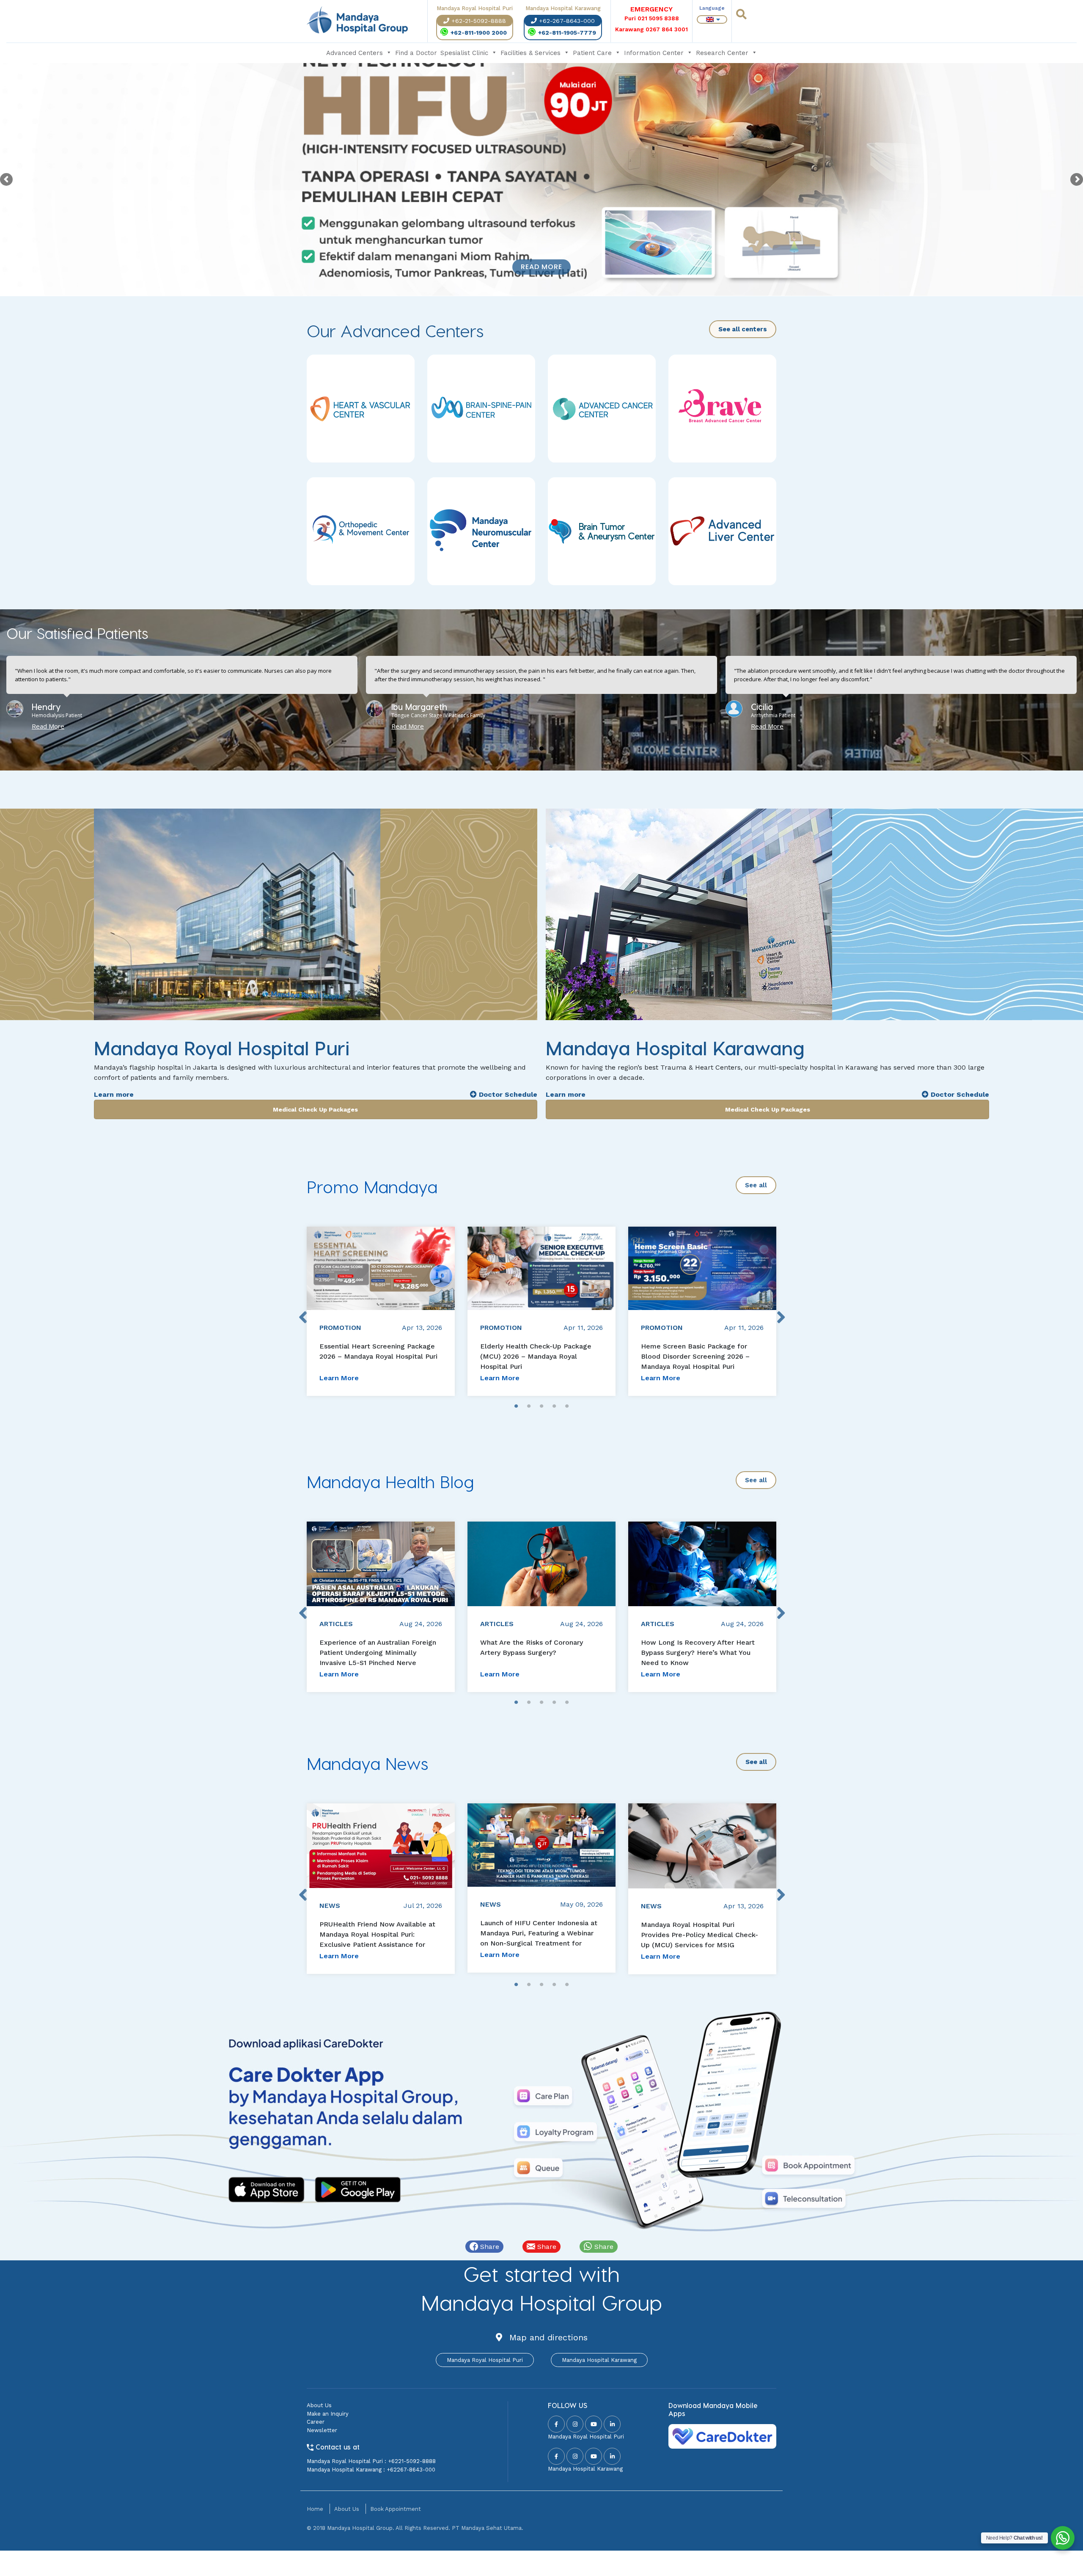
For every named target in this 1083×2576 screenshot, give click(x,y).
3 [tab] (541, 1406)
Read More (541, 267)
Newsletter (322, 2430)
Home (315, 2509)
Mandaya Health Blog (390, 1481)
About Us (319, 2405)
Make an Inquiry (328, 2414)
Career (316, 2422)
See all (756, 1185)
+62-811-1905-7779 (567, 33)
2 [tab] (529, 1406)
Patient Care (592, 53)
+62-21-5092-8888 (479, 21)
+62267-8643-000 (411, 2470)
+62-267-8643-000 (567, 21)
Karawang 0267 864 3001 (651, 29)
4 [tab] (554, 1406)
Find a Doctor (416, 53)
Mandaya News (367, 1763)
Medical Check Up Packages (315, 1109)
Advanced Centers (355, 53)
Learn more (114, 1094)
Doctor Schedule (507, 1094)
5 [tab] (567, 1406)
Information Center (654, 53)
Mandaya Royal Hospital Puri (485, 2360)
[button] (531, 749)
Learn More (339, 1378)
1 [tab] (516, 1406)
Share (489, 2247)
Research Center (722, 53)
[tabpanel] (381, 1311)
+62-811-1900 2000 (479, 33)
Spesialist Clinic (464, 53)
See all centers (743, 329)
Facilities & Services (531, 53)
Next (781, 1311)
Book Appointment (396, 2509)
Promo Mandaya (372, 1186)
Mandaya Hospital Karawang (599, 2360)
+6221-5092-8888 (412, 2461)
